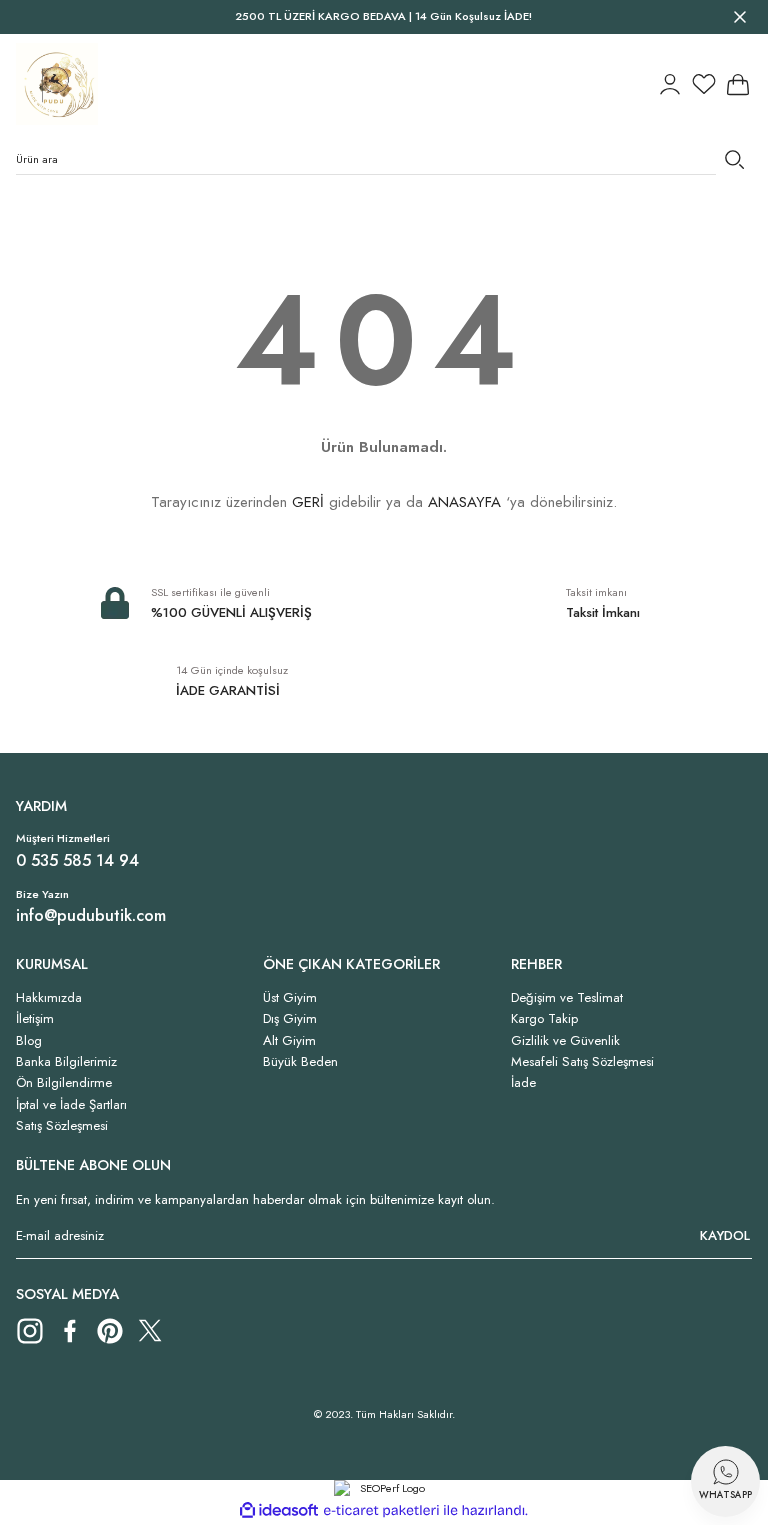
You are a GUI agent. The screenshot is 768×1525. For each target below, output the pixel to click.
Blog (29, 1040)
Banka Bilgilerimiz (66, 1061)
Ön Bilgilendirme (64, 1082)
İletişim (35, 1018)
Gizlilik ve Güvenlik (565, 1040)
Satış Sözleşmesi (62, 1125)
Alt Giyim (289, 1040)
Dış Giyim (290, 1018)
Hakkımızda (49, 997)
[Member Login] (670, 84)
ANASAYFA (464, 502)
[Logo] (57, 84)
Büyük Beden (300, 1061)
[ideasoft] (279, 1511)
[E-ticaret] (381, 1510)
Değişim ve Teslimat (567, 997)
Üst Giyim (290, 997)
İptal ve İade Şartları (71, 1104)
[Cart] (738, 84)
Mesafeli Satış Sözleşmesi (582, 1061)
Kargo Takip (544, 1018)
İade (523, 1082)
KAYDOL (725, 1235)
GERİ (308, 502)
